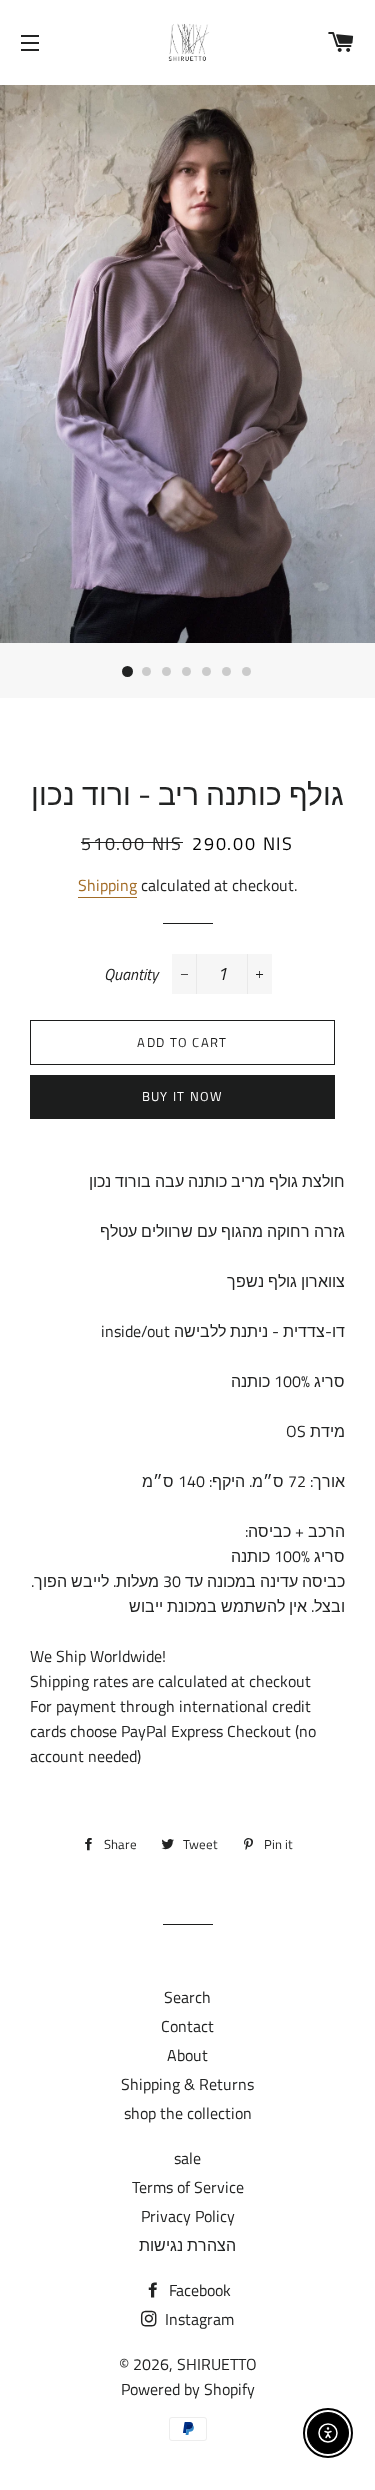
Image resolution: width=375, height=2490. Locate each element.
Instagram (197, 2319)
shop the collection (188, 2113)
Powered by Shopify (188, 2389)
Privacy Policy (188, 2216)
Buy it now (183, 1096)
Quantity (131, 974)
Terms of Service (188, 2187)
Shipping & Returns (187, 2084)
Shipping (107, 885)
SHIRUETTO (217, 2364)
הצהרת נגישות (187, 2245)
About (187, 2055)
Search (187, 1997)
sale (187, 2158)
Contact (187, 2026)
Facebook (198, 2290)
